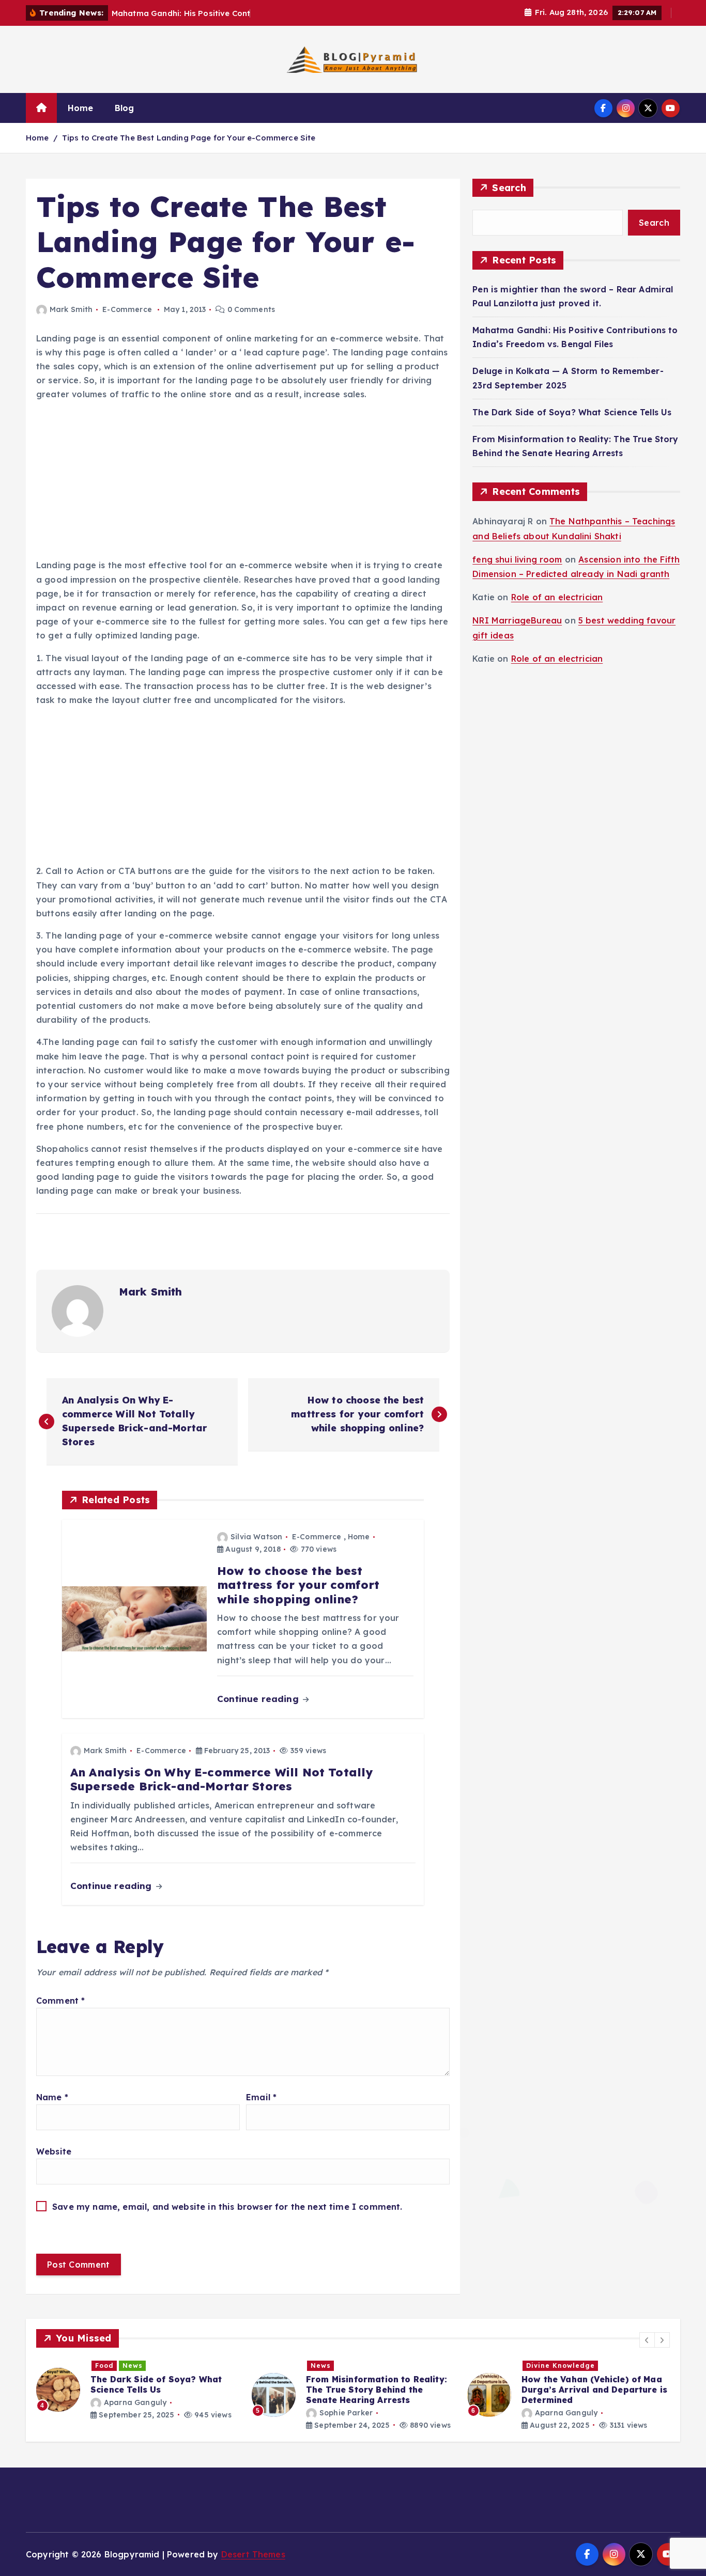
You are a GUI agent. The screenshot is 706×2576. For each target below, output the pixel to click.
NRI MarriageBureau (517, 620)
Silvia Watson (256, 1537)
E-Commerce (127, 309)
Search (509, 188)
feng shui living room (517, 559)
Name (52, 2097)
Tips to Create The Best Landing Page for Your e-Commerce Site (189, 138)
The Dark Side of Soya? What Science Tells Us (572, 412)
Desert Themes (253, 2554)
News (105, 2366)
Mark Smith (71, 309)
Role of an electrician (557, 597)
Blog (125, 108)
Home (81, 108)
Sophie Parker (131, 2413)
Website (54, 2151)
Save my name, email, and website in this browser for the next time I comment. (227, 2207)
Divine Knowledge (345, 2366)
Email (261, 2097)
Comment (60, 2001)
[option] (138, 2395)
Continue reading (259, 1699)
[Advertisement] (243, 482)
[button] (647, 2340)
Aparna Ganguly (351, 2413)
